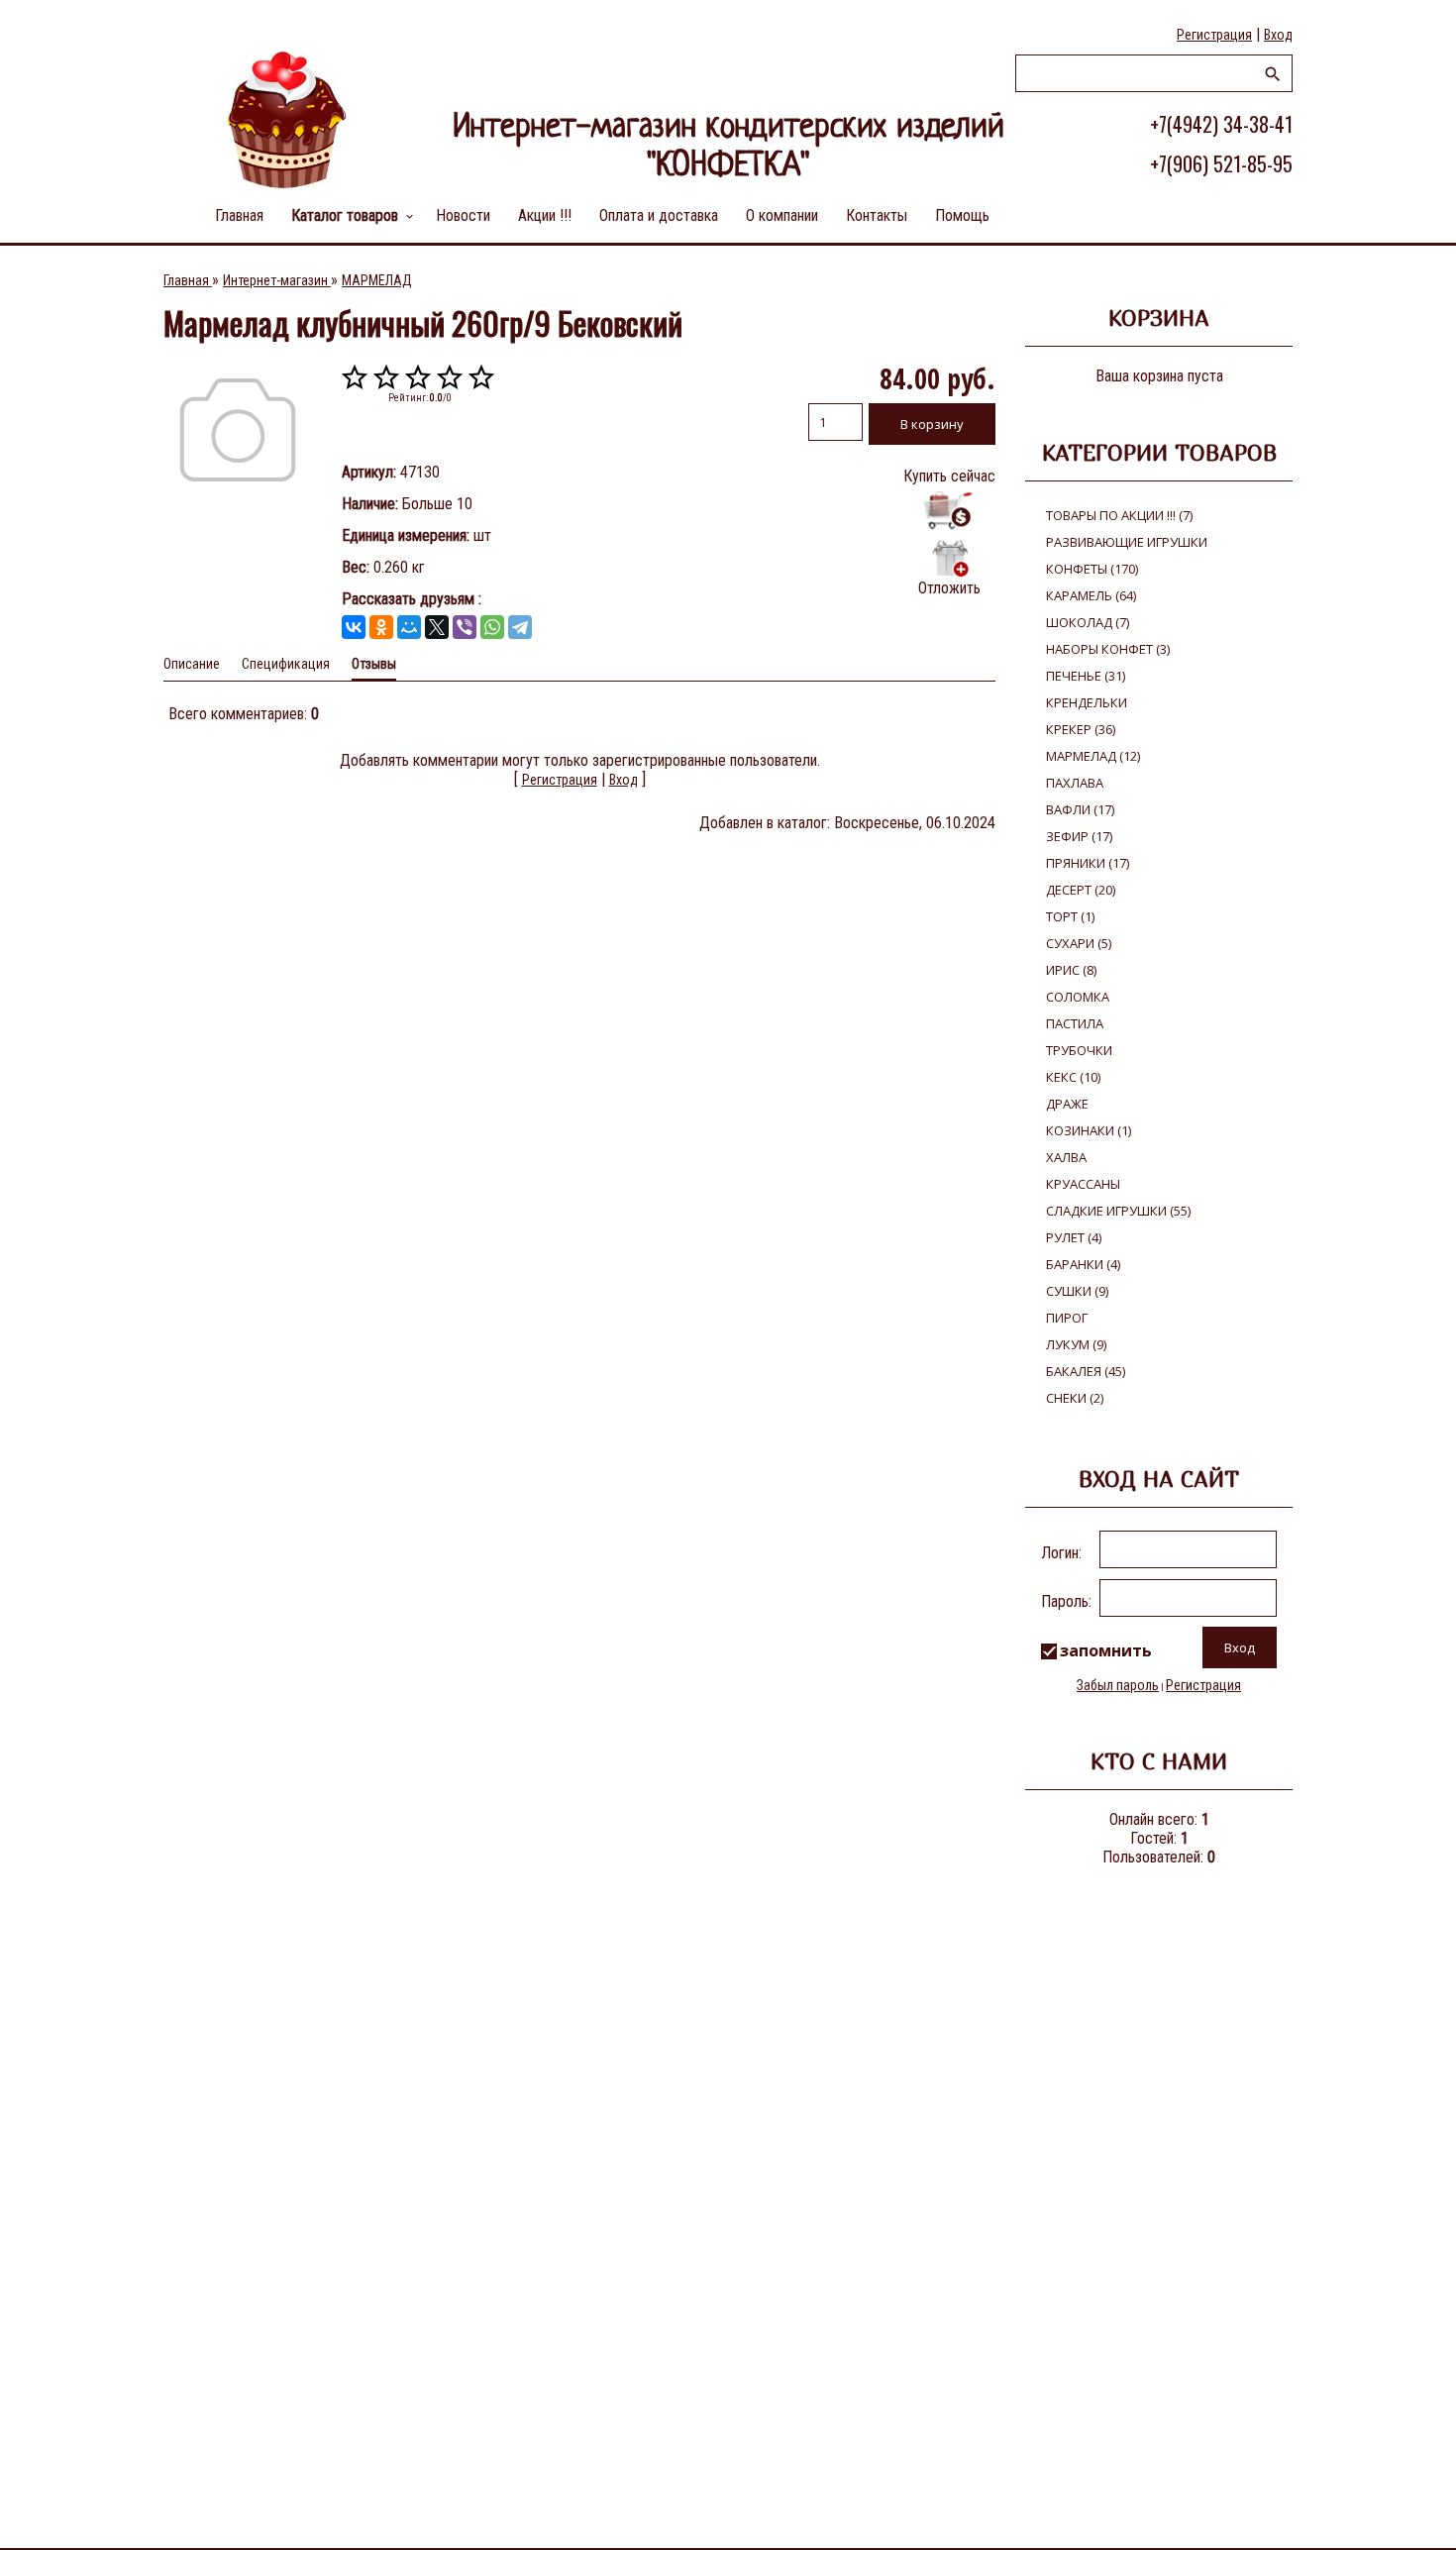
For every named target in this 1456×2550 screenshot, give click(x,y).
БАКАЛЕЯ (1086, 1371)
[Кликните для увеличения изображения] (238, 430)
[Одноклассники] (381, 627)
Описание (192, 664)
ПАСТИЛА (1075, 1023)
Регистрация (1214, 35)
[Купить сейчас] (949, 511)
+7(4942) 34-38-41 (1221, 124)
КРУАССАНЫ (1083, 1184)
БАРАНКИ (1083, 1264)
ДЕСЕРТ (1081, 890)
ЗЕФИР (1079, 836)
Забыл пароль (1118, 1685)
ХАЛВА (1066, 1157)
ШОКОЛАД (1088, 622)
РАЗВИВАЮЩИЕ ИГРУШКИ (1127, 542)
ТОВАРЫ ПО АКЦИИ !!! (1119, 515)
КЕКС (1073, 1077)
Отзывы (374, 664)
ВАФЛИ (1080, 809)
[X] (437, 627)
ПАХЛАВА (1075, 783)
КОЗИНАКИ (1089, 1130)
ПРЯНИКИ (1088, 863)
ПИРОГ (1067, 1318)
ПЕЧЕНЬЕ (1086, 676)
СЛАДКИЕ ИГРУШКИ (1118, 1211)
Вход (1278, 35)
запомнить (1106, 1650)
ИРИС (1071, 970)
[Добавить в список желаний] (949, 558)
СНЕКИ (1075, 1398)
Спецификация (286, 664)
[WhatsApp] (492, 627)
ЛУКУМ (1076, 1344)
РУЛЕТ (1074, 1237)
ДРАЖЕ (1067, 1104)
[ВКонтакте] (354, 627)
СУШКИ (1077, 1291)
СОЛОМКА (1078, 997)
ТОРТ (1070, 916)
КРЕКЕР (1081, 729)
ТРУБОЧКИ (1079, 1050)
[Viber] (465, 627)
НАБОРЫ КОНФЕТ (1108, 649)
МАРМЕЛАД (1093, 756)
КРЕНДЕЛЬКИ (1087, 702)
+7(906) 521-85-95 (1221, 163)
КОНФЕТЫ (1092, 569)
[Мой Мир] (409, 627)
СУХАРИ (1079, 943)
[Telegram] (520, 627)
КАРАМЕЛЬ (1091, 595)
